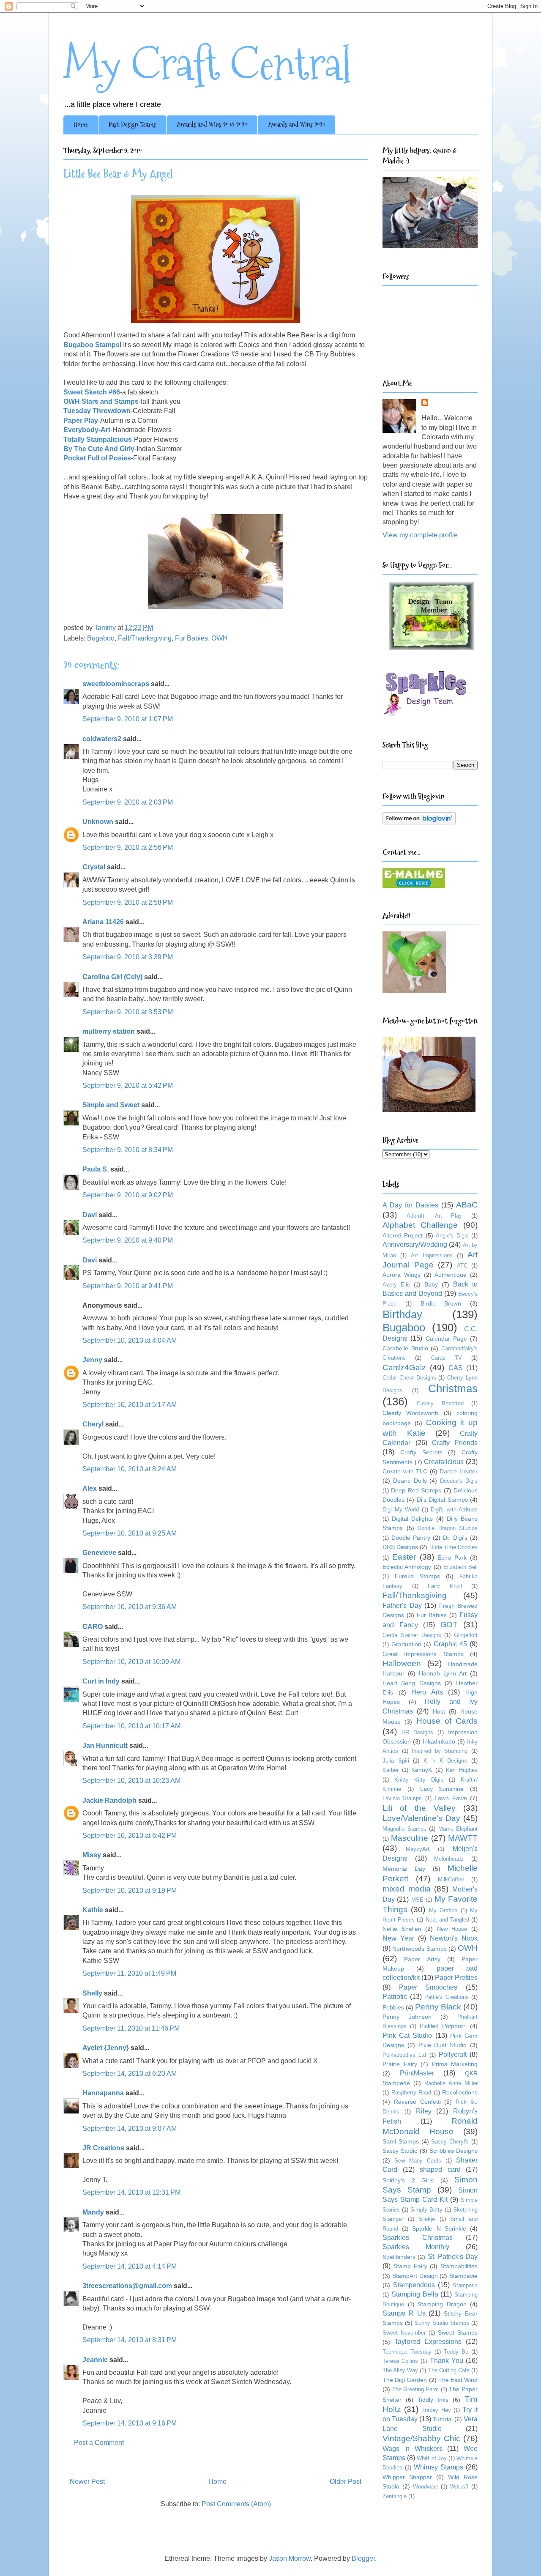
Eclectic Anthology (407, 1567)
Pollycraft (453, 2055)
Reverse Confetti (417, 2102)
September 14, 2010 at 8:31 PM (130, 2340)
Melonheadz (449, 1859)
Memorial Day (404, 1869)
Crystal (94, 867)
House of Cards (447, 1721)
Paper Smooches (428, 1987)
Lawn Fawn (451, 1798)
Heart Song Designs (412, 1683)
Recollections (460, 2092)
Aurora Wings (402, 1275)
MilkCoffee (451, 1879)
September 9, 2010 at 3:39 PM (128, 957)
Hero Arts (427, 1692)
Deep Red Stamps (416, 1490)
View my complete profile (420, 535)
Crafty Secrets (421, 1452)
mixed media (407, 1889)
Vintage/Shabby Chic (421, 2438)
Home (81, 125)
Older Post (346, 2482)
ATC (462, 1266)
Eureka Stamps (417, 1576)
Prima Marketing (455, 2064)
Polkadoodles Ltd (404, 2055)
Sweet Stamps (458, 2332)
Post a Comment (99, 2443)
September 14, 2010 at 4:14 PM (130, 2266)
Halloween (402, 1663)
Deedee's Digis (459, 1481)
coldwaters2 (102, 739)
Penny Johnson (407, 2017)
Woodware (426, 2487)
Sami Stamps (401, 2141)
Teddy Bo (456, 2352)
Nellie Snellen (402, 1929)
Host (439, 1711)
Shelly (92, 1993)
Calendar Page (446, 1339)
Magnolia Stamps (404, 1829)
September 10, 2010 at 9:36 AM (130, 1607)
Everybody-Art (87, 430)
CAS (456, 1368)
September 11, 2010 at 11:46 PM (131, 2028)
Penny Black (438, 2007)
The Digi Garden (405, 2380)
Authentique (451, 1275)
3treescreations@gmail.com (127, 2286)
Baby (431, 1284)
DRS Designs (400, 1547)
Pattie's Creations (447, 1997)
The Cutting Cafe (449, 2370)
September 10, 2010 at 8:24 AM (130, 1469)
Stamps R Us (404, 2313)
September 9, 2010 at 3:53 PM (128, 1012)
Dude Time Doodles (454, 1547)
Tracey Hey (436, 2410)
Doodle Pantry (411, 1538)
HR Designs (417, 1732)
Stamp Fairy (410, 2266)
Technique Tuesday (407, 2352)
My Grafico (443, 1910)
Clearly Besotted (440, 1403)
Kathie (93, 1910)
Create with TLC (405, 1471)
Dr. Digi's (455, 1538)
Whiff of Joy (432, 2458)
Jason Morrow (290, 2558)
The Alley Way (400, 2370)
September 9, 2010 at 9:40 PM (128, 1240)
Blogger (363, 2558)
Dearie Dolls (410, 1481)
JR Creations (103, 2148)
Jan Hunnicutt (105, 1745)
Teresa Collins (400, 2361)
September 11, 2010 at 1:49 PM (129, 1973)
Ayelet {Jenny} (106, 2048)
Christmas (453, 1388)
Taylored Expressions (428, 2342)
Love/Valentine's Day (421, 1818)
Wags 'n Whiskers (413, 2449)
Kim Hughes (462, 1770)
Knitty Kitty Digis (419, 1780)
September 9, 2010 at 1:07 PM (128, 719)
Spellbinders (399, 2257)
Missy (92, 1855)
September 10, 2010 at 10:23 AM (131, 1781)
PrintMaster (417, 2073)
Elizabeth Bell (460, 1567)
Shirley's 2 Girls (408, 2180)
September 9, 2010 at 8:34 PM (128, 1150)
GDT (449, 1625)
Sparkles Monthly (416, 2247)
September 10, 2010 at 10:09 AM (131, 1662)
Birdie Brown (441, 1303)
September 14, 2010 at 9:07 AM (130, 2128)
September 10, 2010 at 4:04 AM (130, 1340)
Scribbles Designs (454, 2151)
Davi (90, 1215)
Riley (424, 2111)
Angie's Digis (452, 1236)
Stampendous (414, 2285)
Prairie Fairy (400, 2064)
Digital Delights (412, 1519)
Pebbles (393, 2007)
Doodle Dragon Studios (448, 1528)
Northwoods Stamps (419, 1949)
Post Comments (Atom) (236, 2504)
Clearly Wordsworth (410, 1413)
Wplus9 (459, 2487)
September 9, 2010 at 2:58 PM (128, 902)
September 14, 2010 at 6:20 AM (130, 2074)
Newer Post (87, 2482)
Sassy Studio (400, 2151)
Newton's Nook (454, 1938)
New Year (398, 1938)
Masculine (410, 1838)
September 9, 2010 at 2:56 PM (128, 847)
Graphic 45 (451, 1644)
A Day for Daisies (410, 1205)
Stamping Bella (415, 2294)
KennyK (422, 1770)
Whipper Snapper (407, 2477)
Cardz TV (447, 1358)
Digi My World (401, 1510)
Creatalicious (444, 1462)
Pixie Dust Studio (443, 2045)
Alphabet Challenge (420, 1225)
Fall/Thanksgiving (145, 638)
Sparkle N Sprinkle (439, 2228)
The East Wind (458, 2380)
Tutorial (443, 2419)
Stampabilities (459, 2266)
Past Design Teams (132, 125)
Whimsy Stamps (439, 2467)
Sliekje (427, 2219)
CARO (93, 1627)
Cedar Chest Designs (409, 1378)
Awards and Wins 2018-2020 (212, 125)
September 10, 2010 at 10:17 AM (131, 1726)
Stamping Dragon (442, 2304)
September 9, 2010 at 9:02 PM (128, 1195)
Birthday (402, 1314)
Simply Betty (426, 2210)
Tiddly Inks (433, 2400)
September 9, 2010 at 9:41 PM (128, 1286)
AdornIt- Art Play (434, 1216)
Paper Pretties (456, 1978)
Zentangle (395, 2496)
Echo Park (452, 1558)
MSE (417, 1900)
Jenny (92, 1360)
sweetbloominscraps (116, 684)
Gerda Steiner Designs (412, 1635)
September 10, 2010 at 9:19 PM (130, 1890)
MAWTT (463, 1838)
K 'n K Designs (445, 1761)
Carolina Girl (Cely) (112, 977)
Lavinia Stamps (402, 1798)
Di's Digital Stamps (442, 1500)
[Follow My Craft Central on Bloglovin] (419, 822)
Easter (404, 1557)
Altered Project (403, 1235)
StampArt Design (415, 2276)
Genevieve (99, 1553)
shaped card (440, 2169)
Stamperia (465, 2285)
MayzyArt (418, 1849)
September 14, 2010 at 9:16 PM (130, 2423)
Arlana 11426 (103, 922)
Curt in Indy (101, 1681)
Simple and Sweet (111, 1105)
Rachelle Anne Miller (451, 2083)
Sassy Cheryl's (450, 2142)
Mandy (93, 2212)
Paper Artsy (422, 1959)
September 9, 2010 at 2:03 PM (128, 802)
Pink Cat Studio (407, 2035)
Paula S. (96, 1169)
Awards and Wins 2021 (296, 125)
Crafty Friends (455, 1443)
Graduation (406, 1644)
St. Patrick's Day (453, 2257)
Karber (391, 1770)
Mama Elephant (458, 1829)
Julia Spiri (396, 1761)
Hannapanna (103, 2093)
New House (452, 1929)
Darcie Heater (459, 1471)
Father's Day (402, 1606)
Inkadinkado (439, 1741)
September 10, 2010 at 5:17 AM (130, 1405)
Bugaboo (101, 638)
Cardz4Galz (404, 1367)
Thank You (447, 2361)
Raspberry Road (411, 2093)
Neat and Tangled (447, 1920)
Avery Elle (396, 1285)
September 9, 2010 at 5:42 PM (128, 1085)
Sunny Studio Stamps (442, 2323)
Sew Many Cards (418, 2161)
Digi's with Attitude (454, 1510)
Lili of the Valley (419, 1808)
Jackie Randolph (109, 1800)
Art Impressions (432, 1255)
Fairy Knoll (445, 1586)
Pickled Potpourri (443, 2026)
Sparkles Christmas (418, 2238)
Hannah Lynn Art (443, 1673)
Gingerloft (466, 1635)
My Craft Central (207, 64)
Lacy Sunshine (442, 1789)
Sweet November (404, 2333)
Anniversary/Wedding (415, 1244)
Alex (90, 1488)
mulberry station (109, 1031)
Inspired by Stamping (440, 1751)
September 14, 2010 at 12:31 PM (131, 2192)
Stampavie (463, 2276)
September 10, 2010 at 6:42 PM (130, 1836)
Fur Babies (191, 638)
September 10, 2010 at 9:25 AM (130, 1533)
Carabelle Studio (405, 1348)
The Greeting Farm (415, 2389)
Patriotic (395, 1997)
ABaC (467, 1205)
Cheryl (93, 1424)
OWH (220, 638)
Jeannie (95, 2360)
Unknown (98, 822)
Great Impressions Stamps (423, 1654)
